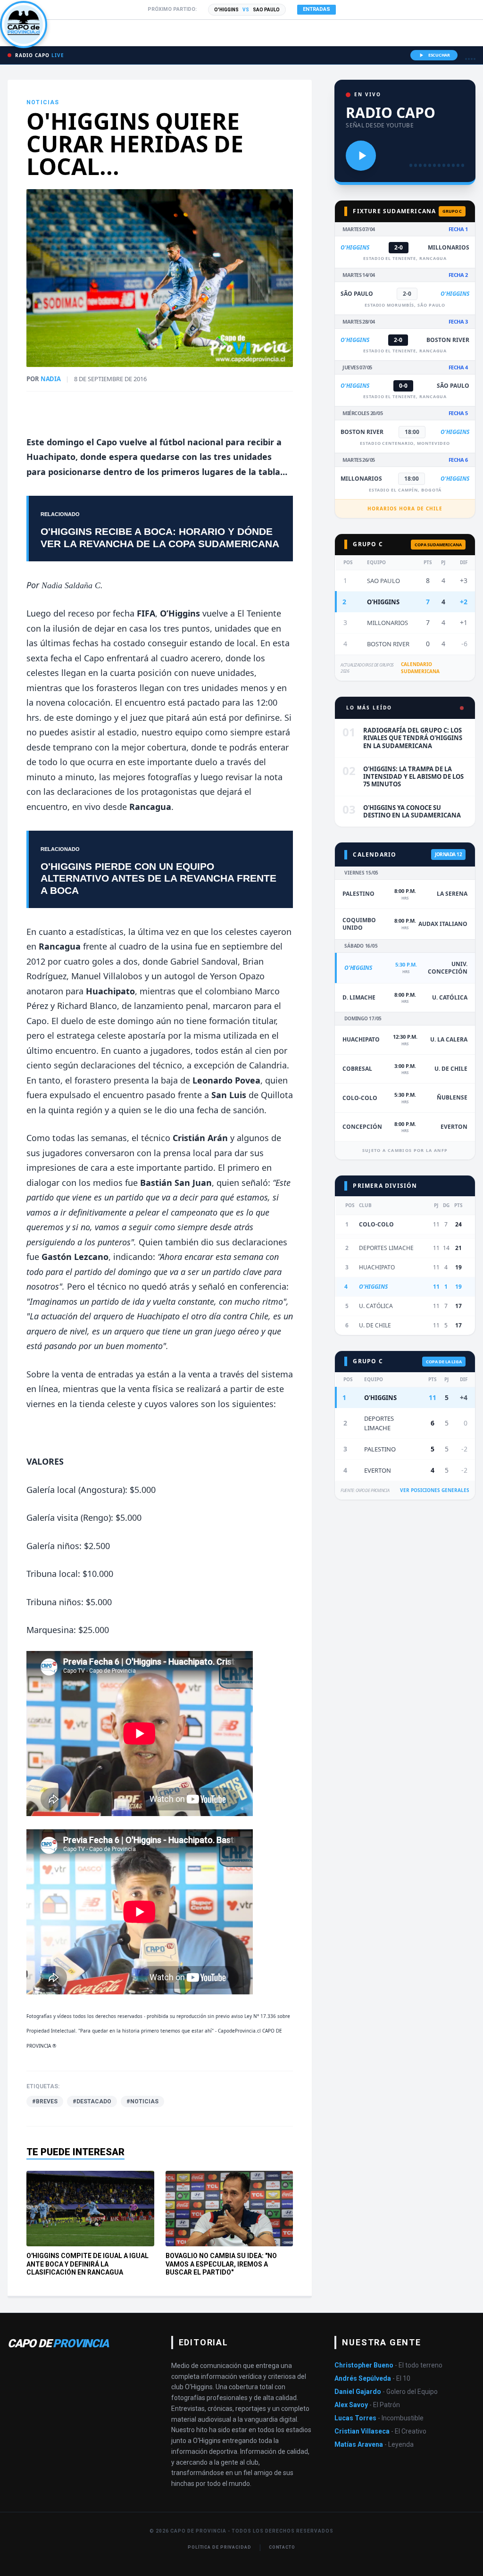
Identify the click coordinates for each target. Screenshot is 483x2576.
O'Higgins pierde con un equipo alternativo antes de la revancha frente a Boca (158, 878)
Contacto (282, 2547)
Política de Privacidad (220, 2547)
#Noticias (142, 2101)
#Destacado (92, 2101)
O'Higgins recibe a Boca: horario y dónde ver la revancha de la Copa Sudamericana (160, 537)
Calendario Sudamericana (420, 668)
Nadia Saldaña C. (72, 585)
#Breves (45, 2101)
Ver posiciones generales (435, 1490)
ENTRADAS (316, 9)
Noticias (43, 102)
